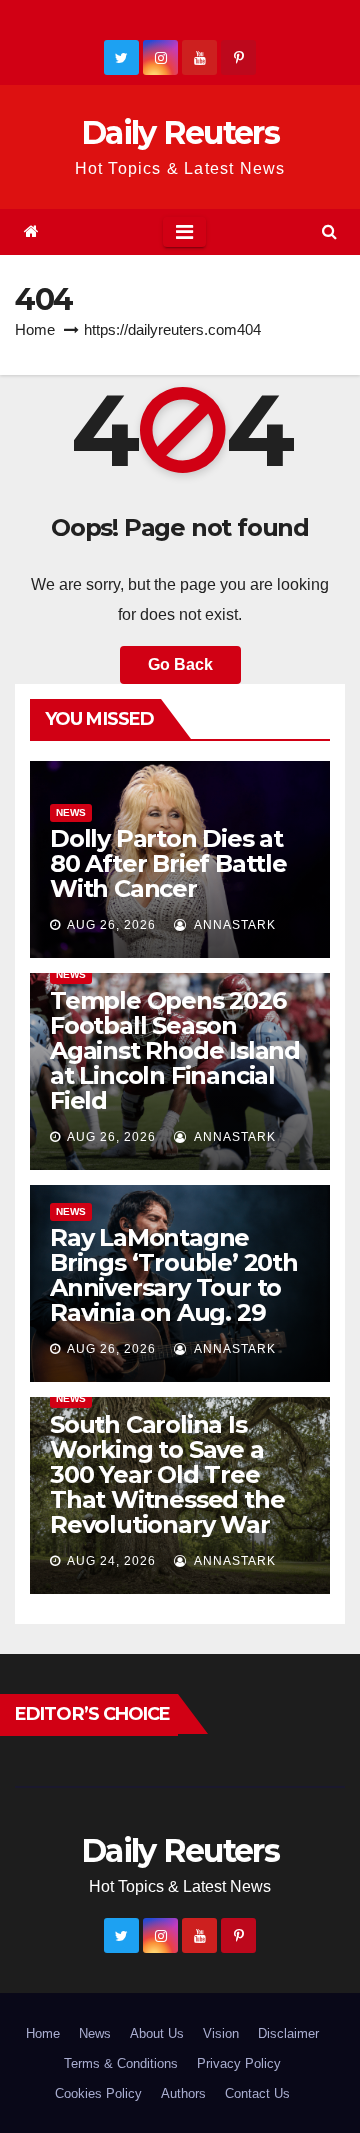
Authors (183, 2093)
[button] (329, 231)
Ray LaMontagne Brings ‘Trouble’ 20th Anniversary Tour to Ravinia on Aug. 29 (174, 1275)
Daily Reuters (180, 132)
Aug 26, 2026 (111, 925)
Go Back (180, 664)
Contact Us (257, 2093)
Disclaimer (288, 2033)
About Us (157, 2033)
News (71, 812)
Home (35, 329)
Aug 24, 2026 (111, 1561)
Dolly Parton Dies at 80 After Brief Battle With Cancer (168, 863)
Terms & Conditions (121, 2063)
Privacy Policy (239, 2063)
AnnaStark (233, 925)
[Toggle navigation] (184, 232)
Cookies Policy (98, 2093)
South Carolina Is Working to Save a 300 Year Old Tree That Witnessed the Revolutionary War (167, 1474)
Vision (221, 2033)
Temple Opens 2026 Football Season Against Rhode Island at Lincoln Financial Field (175, 1050)
